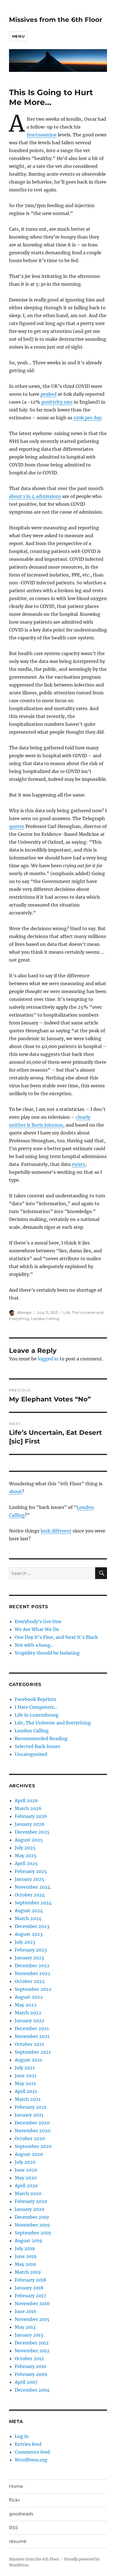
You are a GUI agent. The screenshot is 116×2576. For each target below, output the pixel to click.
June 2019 (26, 2256)
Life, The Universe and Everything (53, 1723)
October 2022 (30, 1981)
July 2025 (25, 1848)
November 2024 (33, 1887)
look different (56, 1531)
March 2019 (28, 2272)
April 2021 (26, 2091)
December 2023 (32, 1926)
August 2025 (29, 1840)
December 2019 (32, 2217)
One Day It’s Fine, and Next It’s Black (56, 1637)
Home (16, 2486)
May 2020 (26, 2178)
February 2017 (30, 2296)
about (15, 1491)
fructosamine (42, 135)
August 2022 (29, 1997)
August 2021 (28, 2060)
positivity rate (57, 402)
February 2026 (31, 1816)
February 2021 (30, 2107)
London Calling (45, 1319)
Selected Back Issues (37, 1746)
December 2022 (32, 1966)
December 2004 (32, 2390)
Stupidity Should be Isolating (47, 1653)
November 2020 (33, 2131)
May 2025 (26, 1856)
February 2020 (31, 2201)
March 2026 (28, 1808)
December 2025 (32, 1832)
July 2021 (25, 2068)
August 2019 (28, 2241)
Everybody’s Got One (38, 1621)
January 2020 (29, 2209)
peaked (49, 394)
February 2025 (31, 1871)
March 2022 (28, 2013)
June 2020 (26, 2170)
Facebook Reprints (35, 1699)
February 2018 (30, 2280)
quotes (17, 826)
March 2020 (28, 2193)
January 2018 (29, 2288)
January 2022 (29, 2021)
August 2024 (29, 1911)
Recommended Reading (41, 1738)
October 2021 (29, 2044)
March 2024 (28, 1918)
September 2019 (33, 2233)
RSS (14, 2528)
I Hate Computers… (36, 1707)
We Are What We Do (37, 1629)
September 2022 (33, 1989)
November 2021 (32, 2036)
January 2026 (30, 1824)
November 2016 (32, 2303)
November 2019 (32, 2225)
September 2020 (33, 2146)
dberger (24, 1312)
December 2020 (32, 2123)
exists (78, 1164)
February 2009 (31, 2374)
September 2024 (33, 1903)
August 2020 (29, 2154)
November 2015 (32, 2319)
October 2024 (30, 1895)
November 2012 (32, 2351)
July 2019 (25, 2248)
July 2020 (25, 2162)
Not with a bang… (34, 1645)
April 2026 (26, 1801)
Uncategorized (31, 1754)
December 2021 (32, 2028)
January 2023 (29, 1958)
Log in (22, 2436)
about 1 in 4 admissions (35, 496)
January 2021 (29, 2115)
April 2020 (26, 2186)
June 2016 (26, 2311)
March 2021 (28, 2099)
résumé (18, 2541)
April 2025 (26, 1863)
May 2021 (25, 2083)
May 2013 (25, 2327)
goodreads (21, 2514)
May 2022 (26, 2005)
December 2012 (32, 2343)
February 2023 (31, 1950)
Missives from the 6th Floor (56, 20)
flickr (14, 2500)
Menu (18, 36)
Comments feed (32, 2452)
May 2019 (25, 2264)
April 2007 (26, 2382)
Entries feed (28, 2444)
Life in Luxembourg (37, 1715)
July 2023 (25, 1942)
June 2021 (25, 2076)
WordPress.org (31, 2460)
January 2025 (29, 1879)
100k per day (87, 418)
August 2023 (29, 1934)
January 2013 (29, 2335)
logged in (48, 1359)
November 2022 (33, 1973)
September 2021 (33, 2052)
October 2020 (30, 2138)
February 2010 (30, 2366)
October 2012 (29, 2358)
